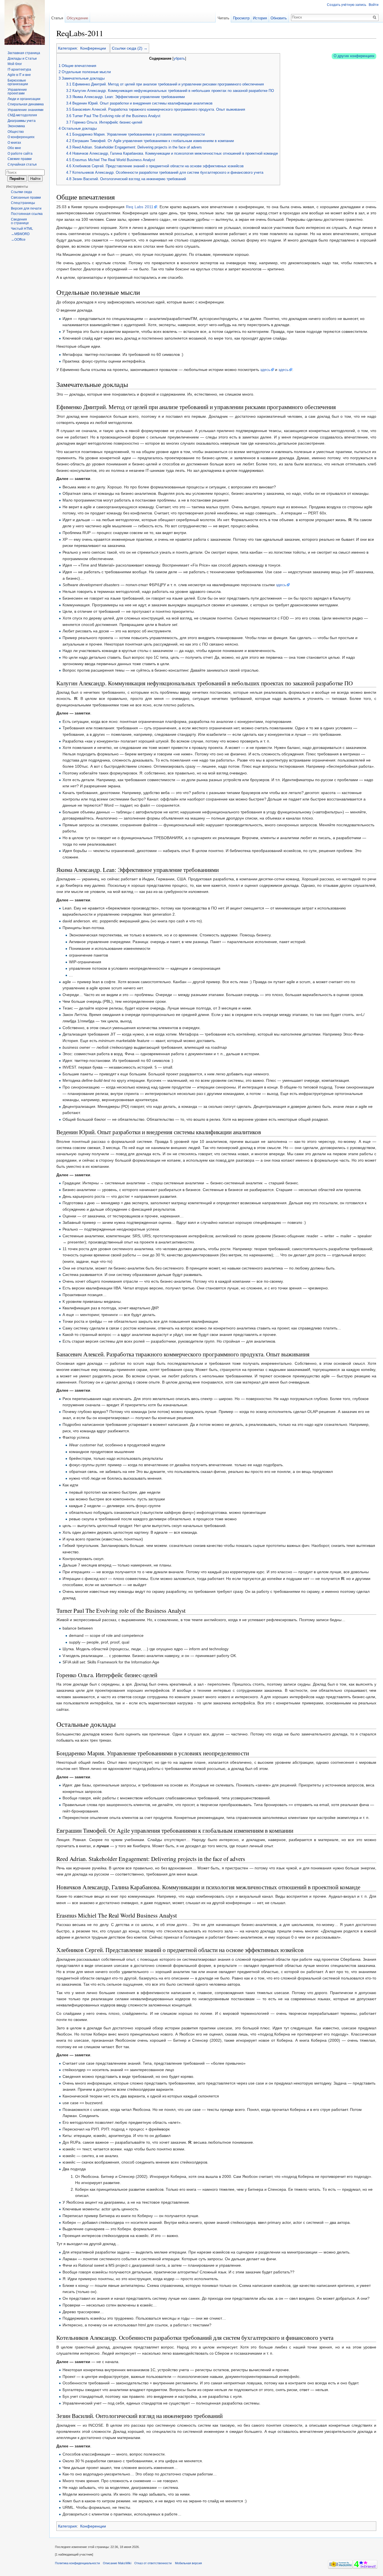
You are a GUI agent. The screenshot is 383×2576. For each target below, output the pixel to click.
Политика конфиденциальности (77, 2563)
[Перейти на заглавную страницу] (25, 22)
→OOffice (18, 240)
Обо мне (14, 148)
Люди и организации (24, 99)
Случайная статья (22, 164)
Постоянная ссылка (27, 214)
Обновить (279, 18)
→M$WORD (20, 234)
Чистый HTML (22, 229)
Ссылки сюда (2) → (130, 48)
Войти (374, 5)
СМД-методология (22, 115)
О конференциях (21, 137)
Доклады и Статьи (22, 59)
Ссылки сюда (21, 192)
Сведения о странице (20, 221)
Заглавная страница (24, 53)
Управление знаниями (26, 110)
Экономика (16, 126)
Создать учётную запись (347, 5)
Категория (67, 48)
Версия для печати (26, 208)
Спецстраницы (23, 203)
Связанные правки (26, 198)
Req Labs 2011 (140, 207)
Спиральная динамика (26, 104)
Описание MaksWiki (117, 2563)
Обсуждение (77, 18)
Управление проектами (17, 92)
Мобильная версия (188, 2563)
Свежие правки (20, 159)
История (260, 18)
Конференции (93, 48)
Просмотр (241, 18)
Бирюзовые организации (18, 82)
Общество (16, 132)
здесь (265, 370)
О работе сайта (20, 154)
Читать (223, 18)
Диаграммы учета (22, 121)
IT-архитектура (19, 69)
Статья (57, 18)
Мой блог (15, 64)
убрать (179, 59)
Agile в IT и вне (19, 75)
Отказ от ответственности (153, 2563)
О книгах (14, 143)
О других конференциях (354, 56)
